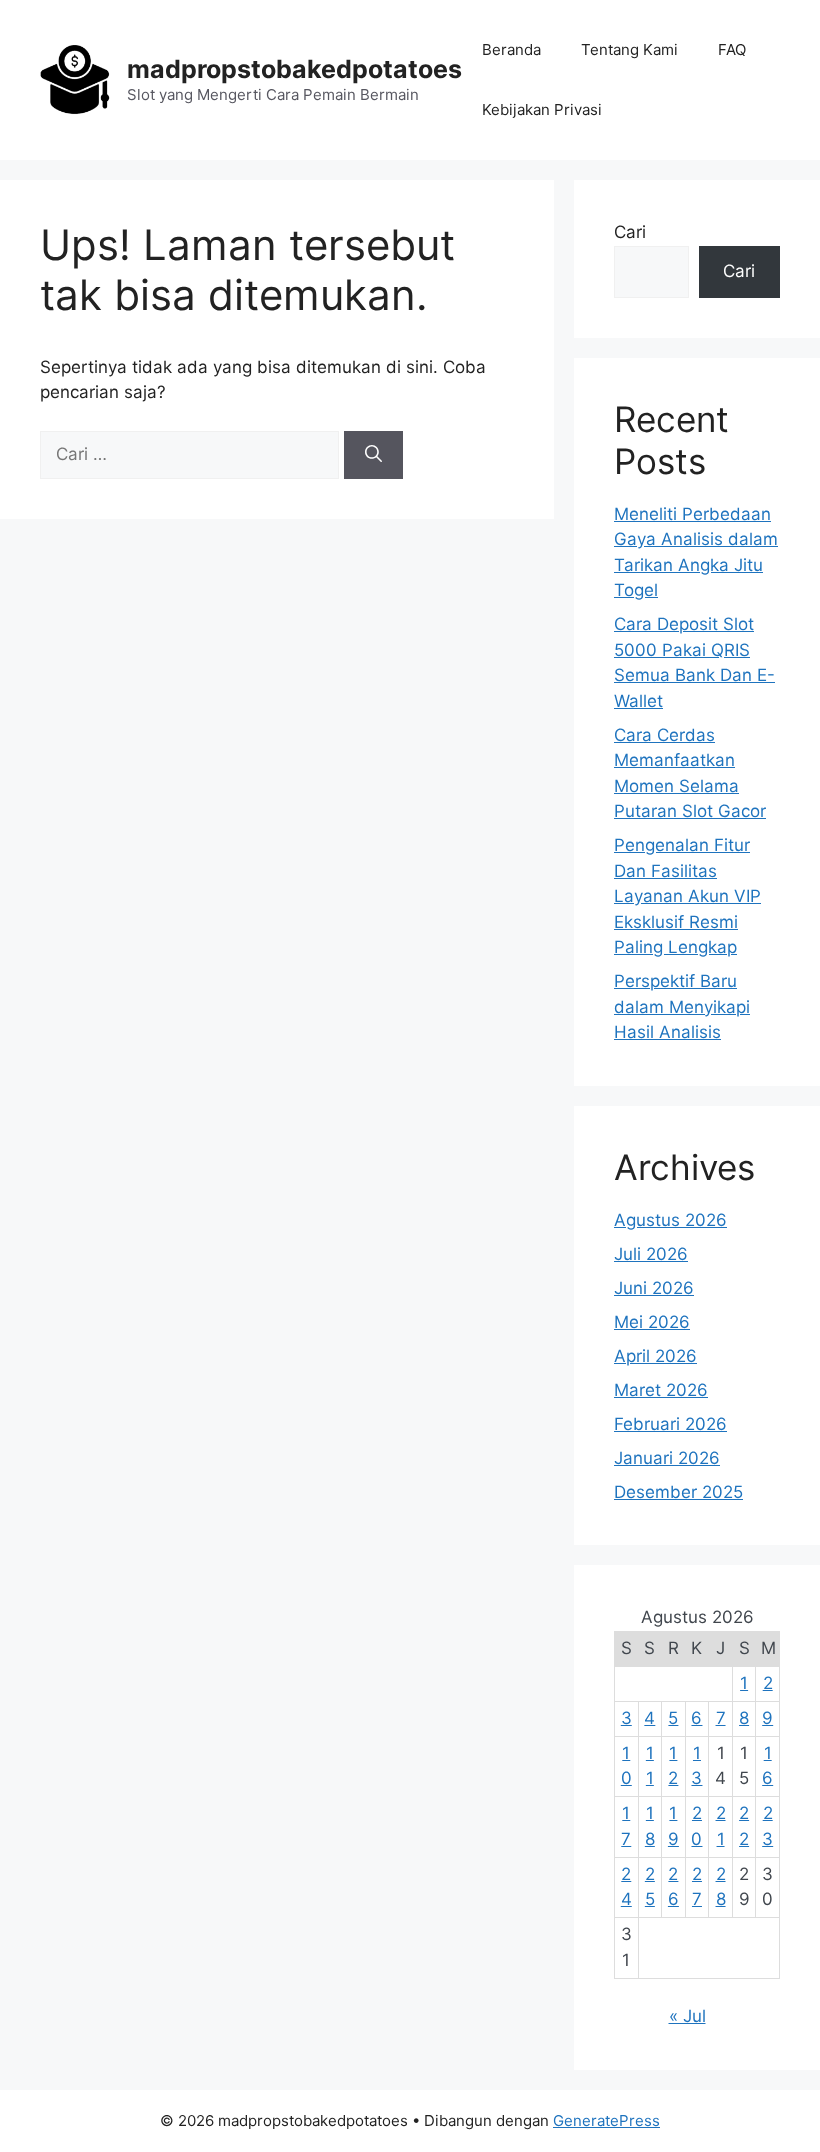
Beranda (511, 49)
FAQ (732, 49)
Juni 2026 (654, 1288)
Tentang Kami (629, 49)
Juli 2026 (651, 1254)
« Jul (687, 2016)
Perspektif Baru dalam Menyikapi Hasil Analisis (682, 1006)
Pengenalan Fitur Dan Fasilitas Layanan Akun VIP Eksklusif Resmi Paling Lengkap (687, 896)
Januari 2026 (667, 1458)
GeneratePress (606, 2120)
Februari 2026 (670, 1424)
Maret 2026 (661, 1390)
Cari (630, 232)
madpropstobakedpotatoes (294, 69)
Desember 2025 (678, 1492)
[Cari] (373, 455)
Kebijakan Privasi (542, 109)
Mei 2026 (652, 1322)
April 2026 (655, 1356)
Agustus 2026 (670, 1220)
